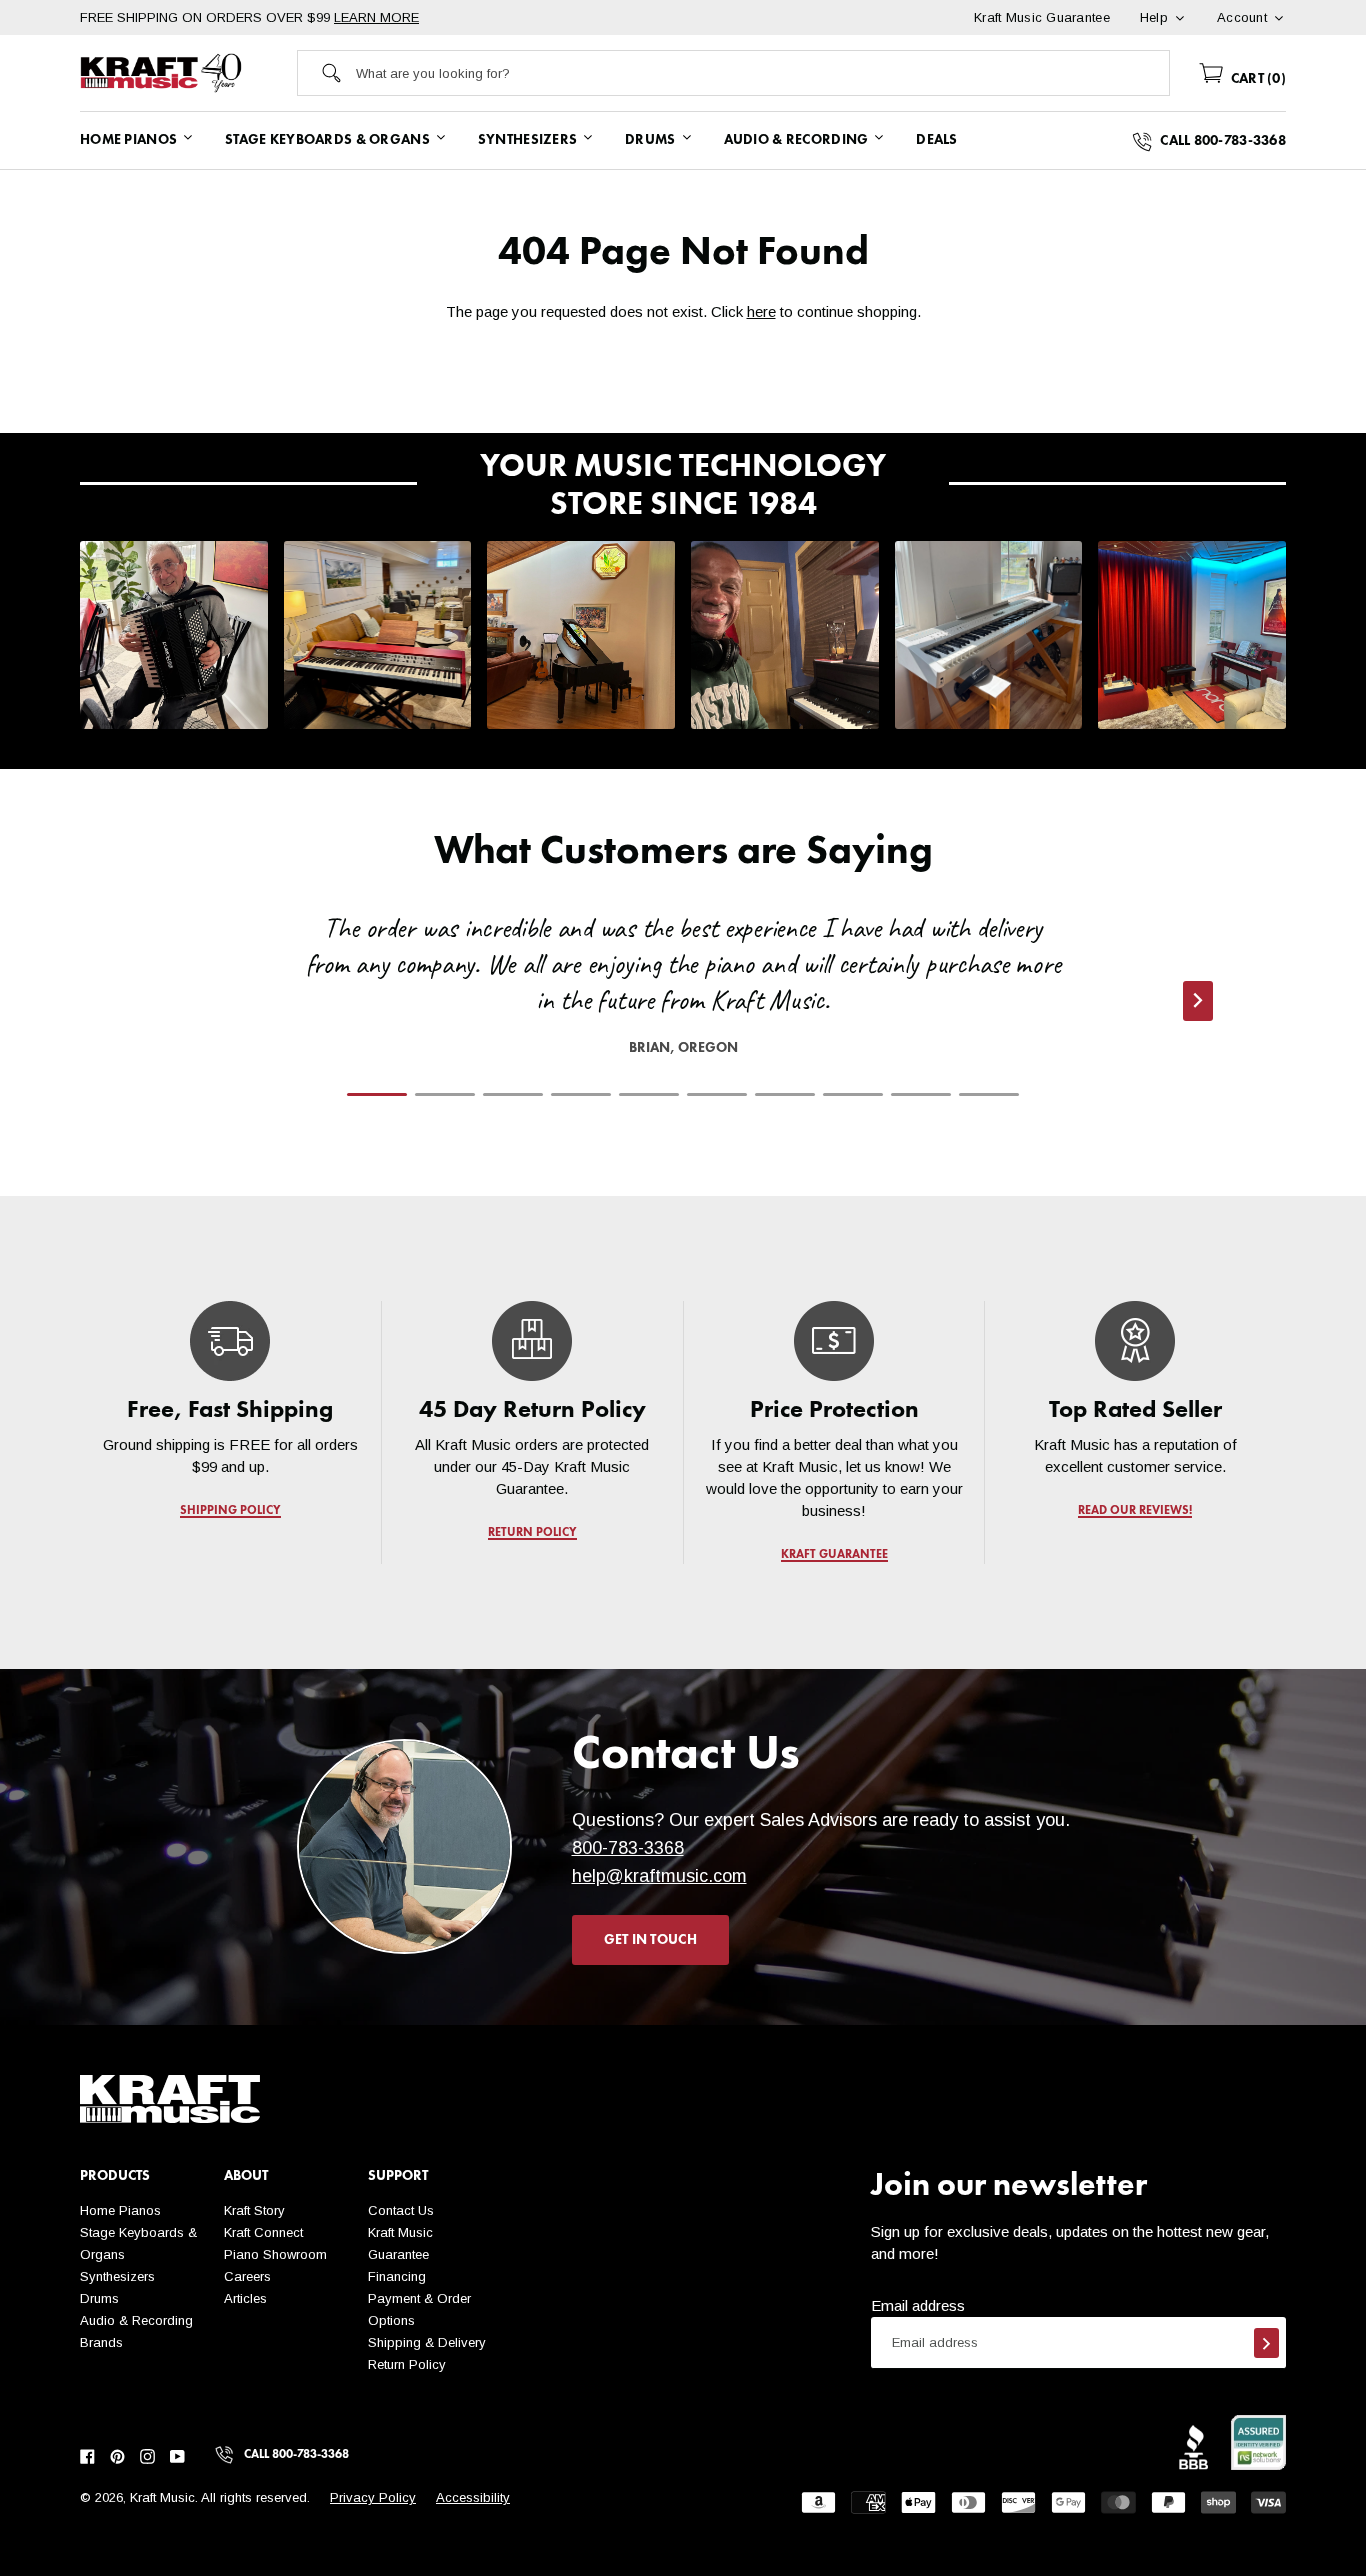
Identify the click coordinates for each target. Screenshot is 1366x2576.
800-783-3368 (628, 1848)
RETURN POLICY (532, 1533)
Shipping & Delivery (427, 2342)
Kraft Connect (263, 2232)
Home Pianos (120, 2210)
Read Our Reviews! (1136, 1511)
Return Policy (407, 2364)
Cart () (1256, 79)
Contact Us (401, 2210)
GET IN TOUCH (650, 1940)
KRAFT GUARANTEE (833, 1555)
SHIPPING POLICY (230, 1511)
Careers (247, 2276)
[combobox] (762, 73)
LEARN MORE (376, 17)
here (761, 311)
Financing (397, 2276)
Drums (99, 2298)
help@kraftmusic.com (659, 1876)
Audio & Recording (136, 2320)
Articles (245, 2298)
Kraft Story (254, 2210)
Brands (101, 2342)
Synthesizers (117, 2276)
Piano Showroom (275, 2254)
